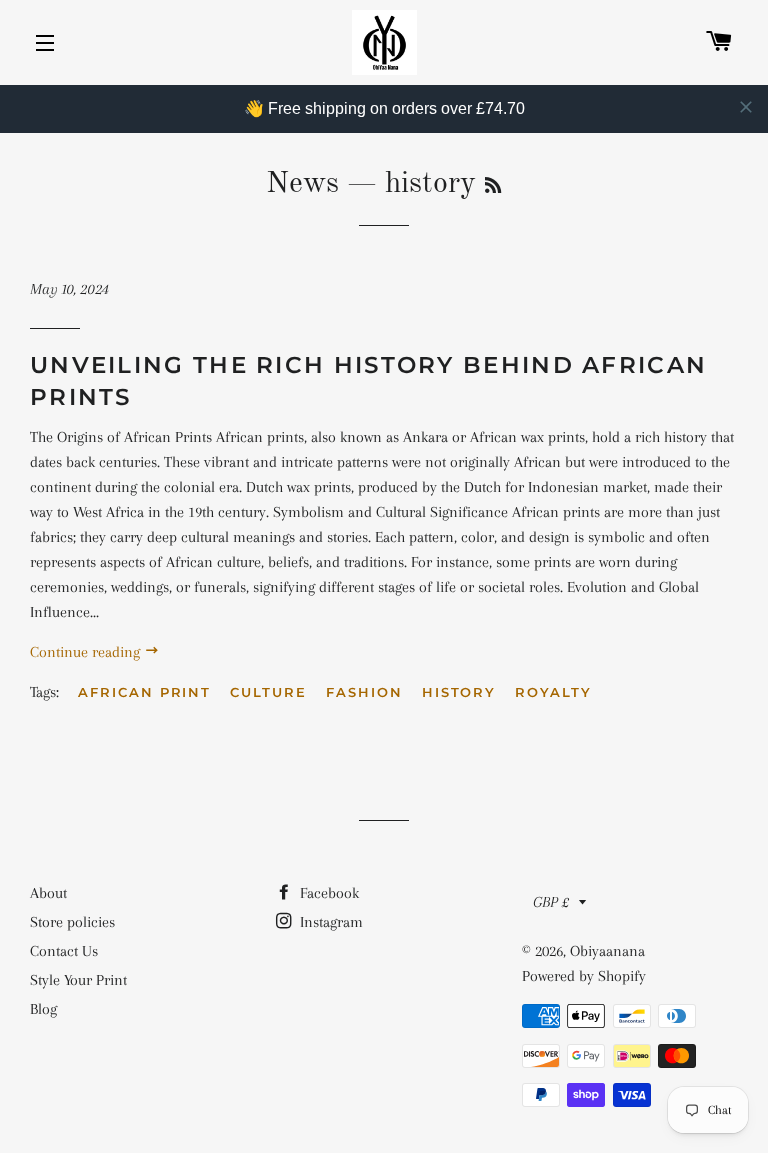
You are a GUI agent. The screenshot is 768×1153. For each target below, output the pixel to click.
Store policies (72, 922)
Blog (43, 1009)
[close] (746, 107)
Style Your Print (78, 980)
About (48, 893)
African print (144, 692)
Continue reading (87, 652)
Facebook (327, 893)
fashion (364, 692)
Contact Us (64, 951)
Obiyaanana (607, 951)
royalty (553, 692)
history (459, 692)
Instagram (329, 922)
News (302, 184)
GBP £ (551, 902)
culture (268, 692)
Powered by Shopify (584, 976)
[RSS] (493, 187)
